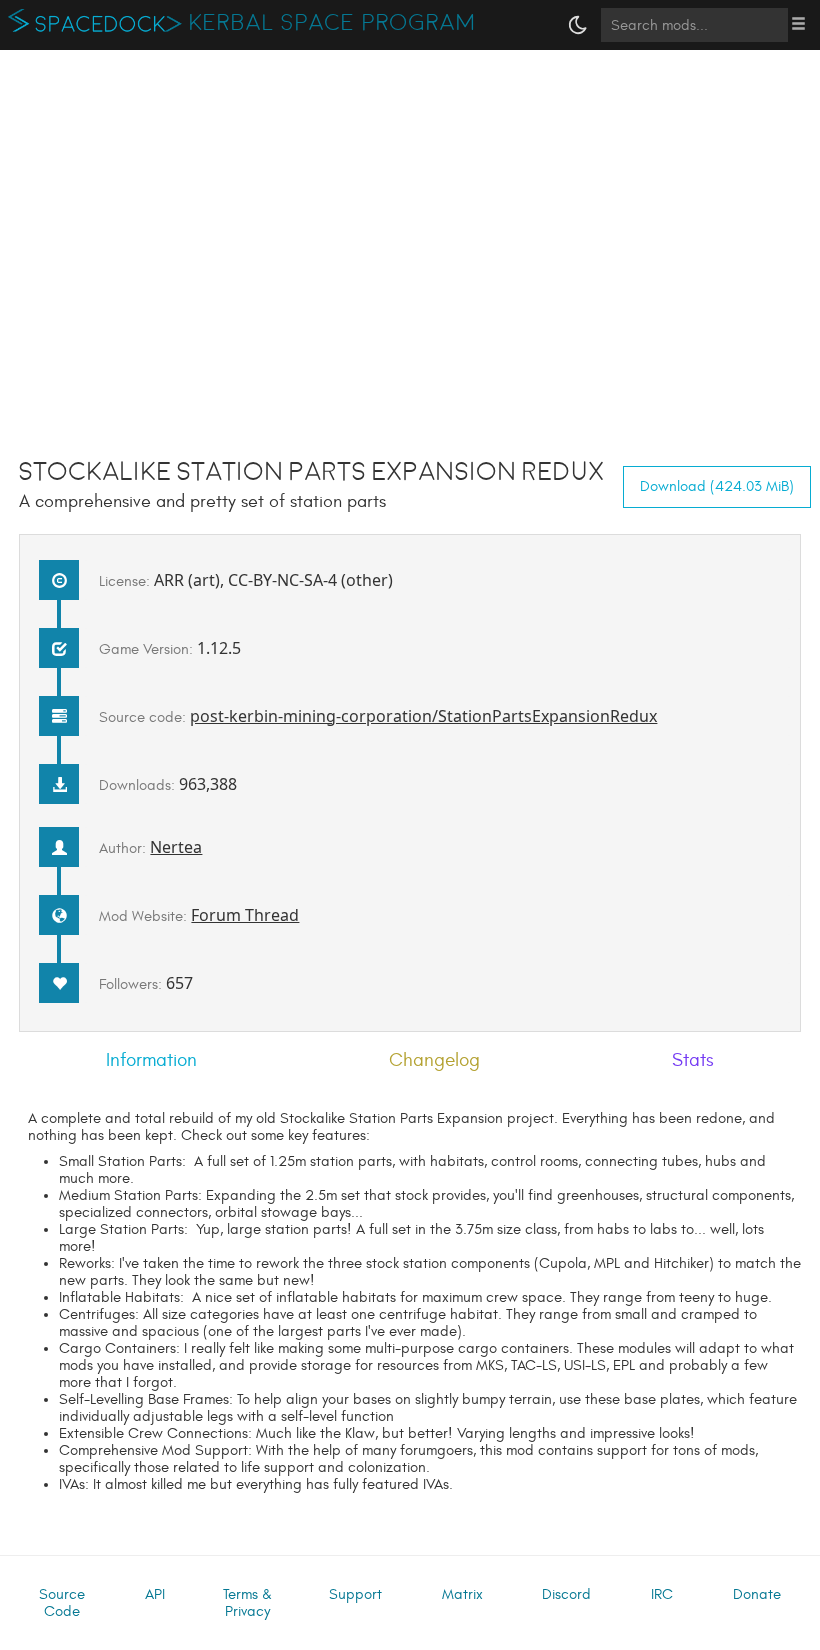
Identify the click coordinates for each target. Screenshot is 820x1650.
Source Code (62, 1603)
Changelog (434, 1060)
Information (151, 1060)
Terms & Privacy (247, 1603)
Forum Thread (245, 915)
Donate (757, 1594)
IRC (662, 1594)
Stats (693, 1060)
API (155, 1594)
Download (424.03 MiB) (717, 486)
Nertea (176, 847)
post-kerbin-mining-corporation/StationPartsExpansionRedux (423, 716)
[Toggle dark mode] (578, 25)
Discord (566, 1594)
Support (355, 1594)
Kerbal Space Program (332, 23)
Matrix (462, 1594)
